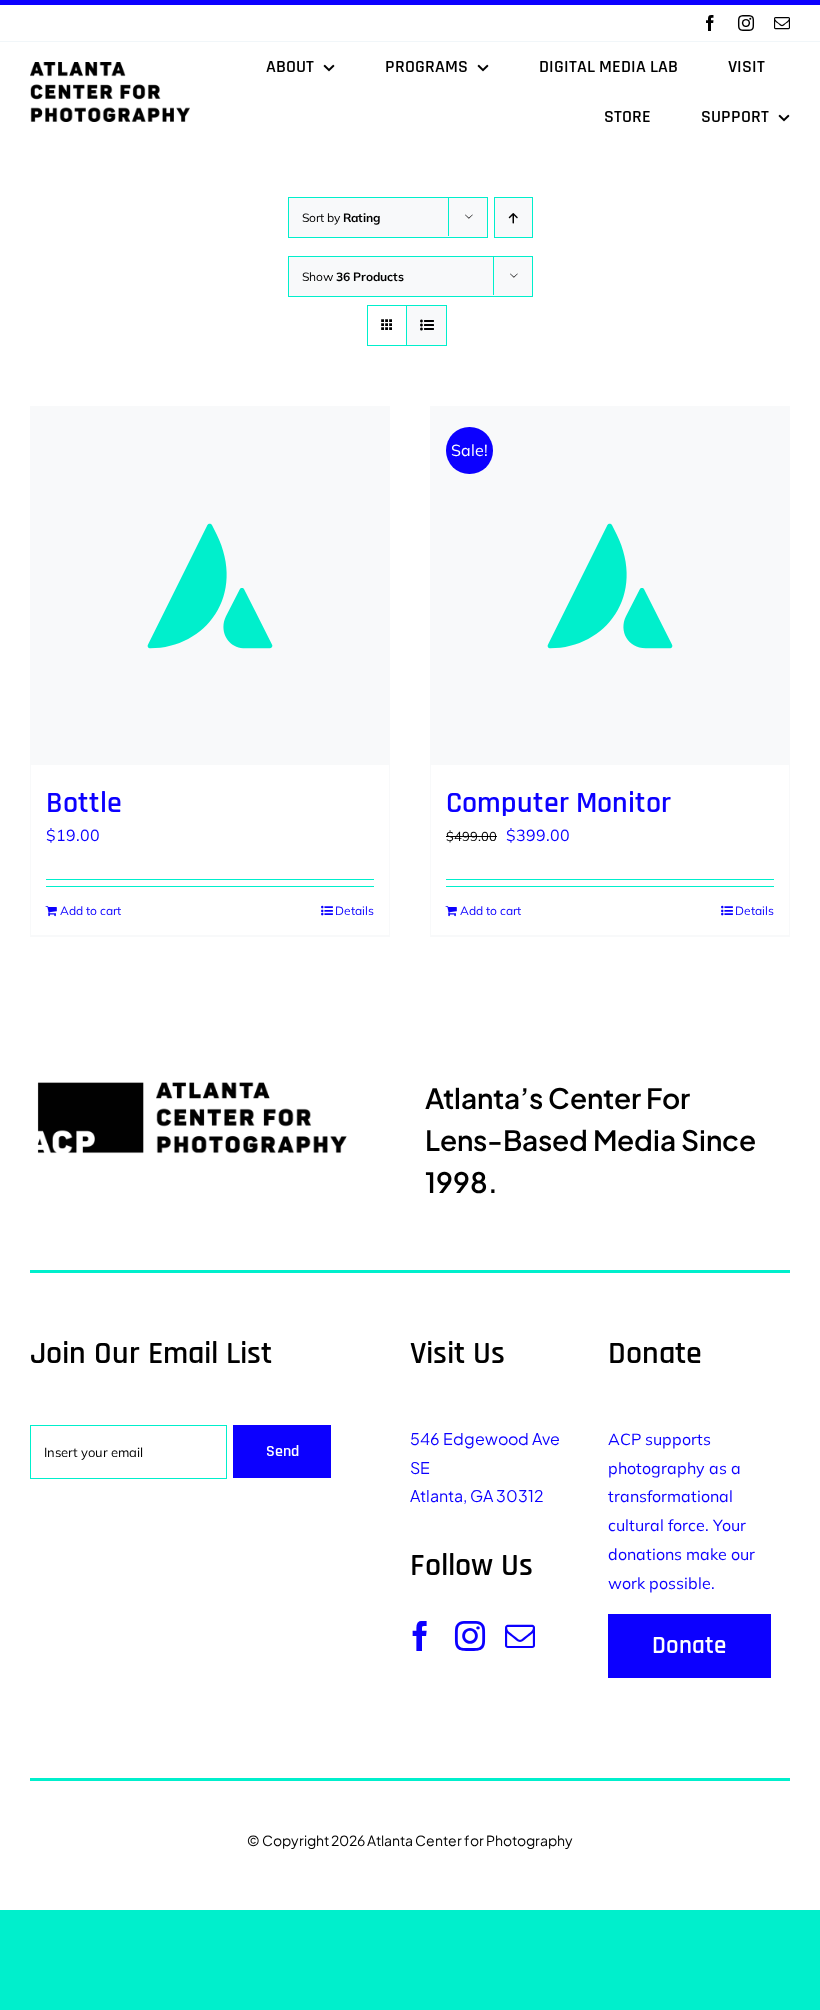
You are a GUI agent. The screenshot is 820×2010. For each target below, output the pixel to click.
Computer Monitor (558, 803)
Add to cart (90, 910)
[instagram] (746, 23)
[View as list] (426, 325)
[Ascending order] (513, 217)
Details (354, 910)
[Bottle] (210, 586)
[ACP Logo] (110, 70)
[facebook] (710, 23)
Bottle (84, 803)
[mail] (782, 23)
